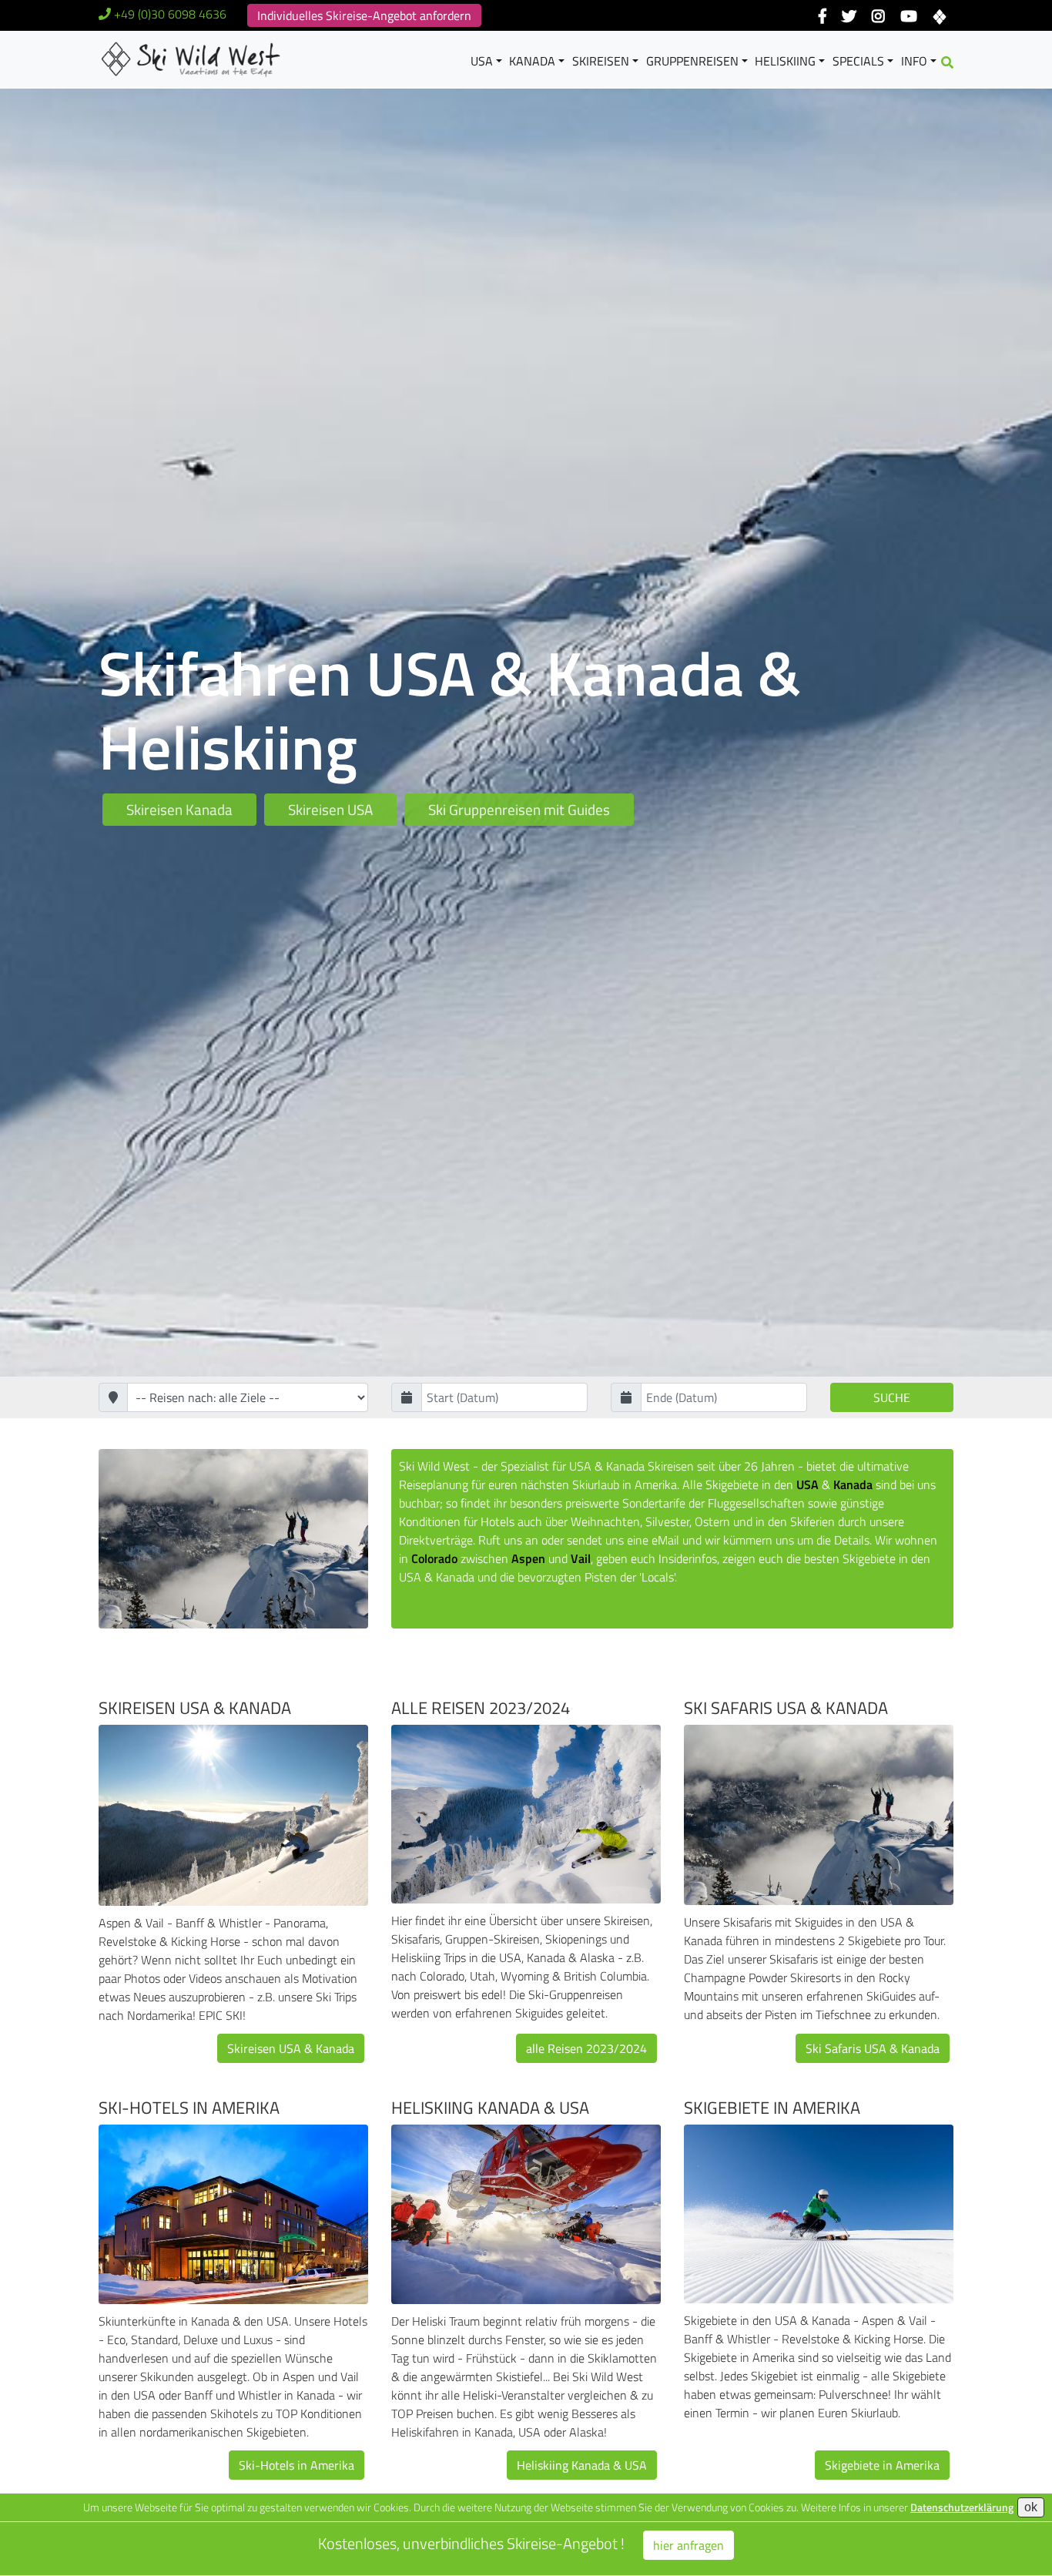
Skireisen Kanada (179, 809)
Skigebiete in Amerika (772, 2108)
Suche (892, 1397)
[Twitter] (849, 17)
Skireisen (601, 61)
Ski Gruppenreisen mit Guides (519, 809)
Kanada (532, 61)
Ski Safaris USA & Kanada (786, 1708)
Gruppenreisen (692, 61)
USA (482, 61)
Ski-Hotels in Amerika (189, 2108)
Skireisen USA (330, 809)
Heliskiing (785, 61)
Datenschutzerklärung (962, 2507)
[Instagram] (878, 17)
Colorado (434, 1558)
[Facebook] (823, 17)
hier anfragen (688, 2545)
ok (1031, 2507)
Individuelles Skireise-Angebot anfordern (364, 15)
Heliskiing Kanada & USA (490, 2108)
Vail (581, 1558)
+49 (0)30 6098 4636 (170, 14)
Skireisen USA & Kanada (195, 1708)
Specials (858, 61)
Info (914, 61)
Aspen (528, 1558)
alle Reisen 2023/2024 (481, 1708)
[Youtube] (908, 17)
